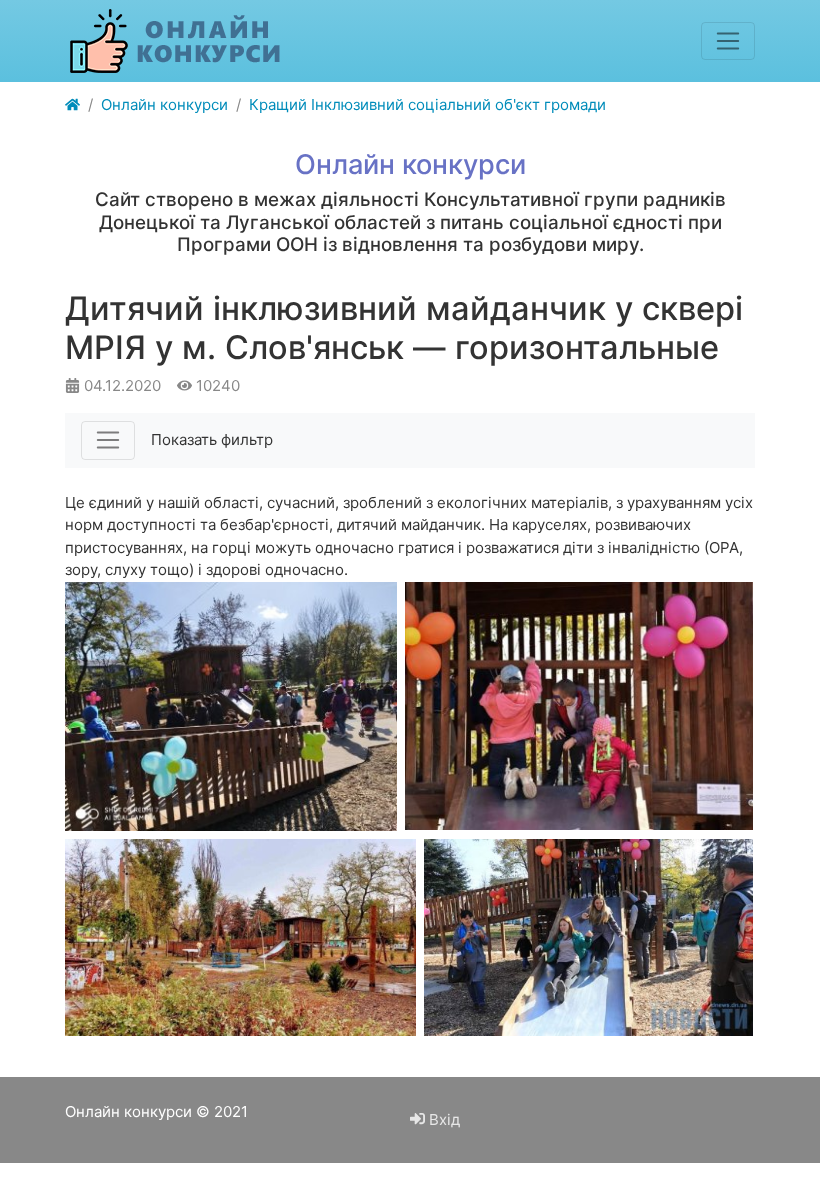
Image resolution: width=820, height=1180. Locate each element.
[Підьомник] (231, 706)
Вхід (442, 1119)
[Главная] (72, 105)
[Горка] (579, 706)
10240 (216, 385)
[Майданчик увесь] (240, 937)
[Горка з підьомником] (588, 937)
